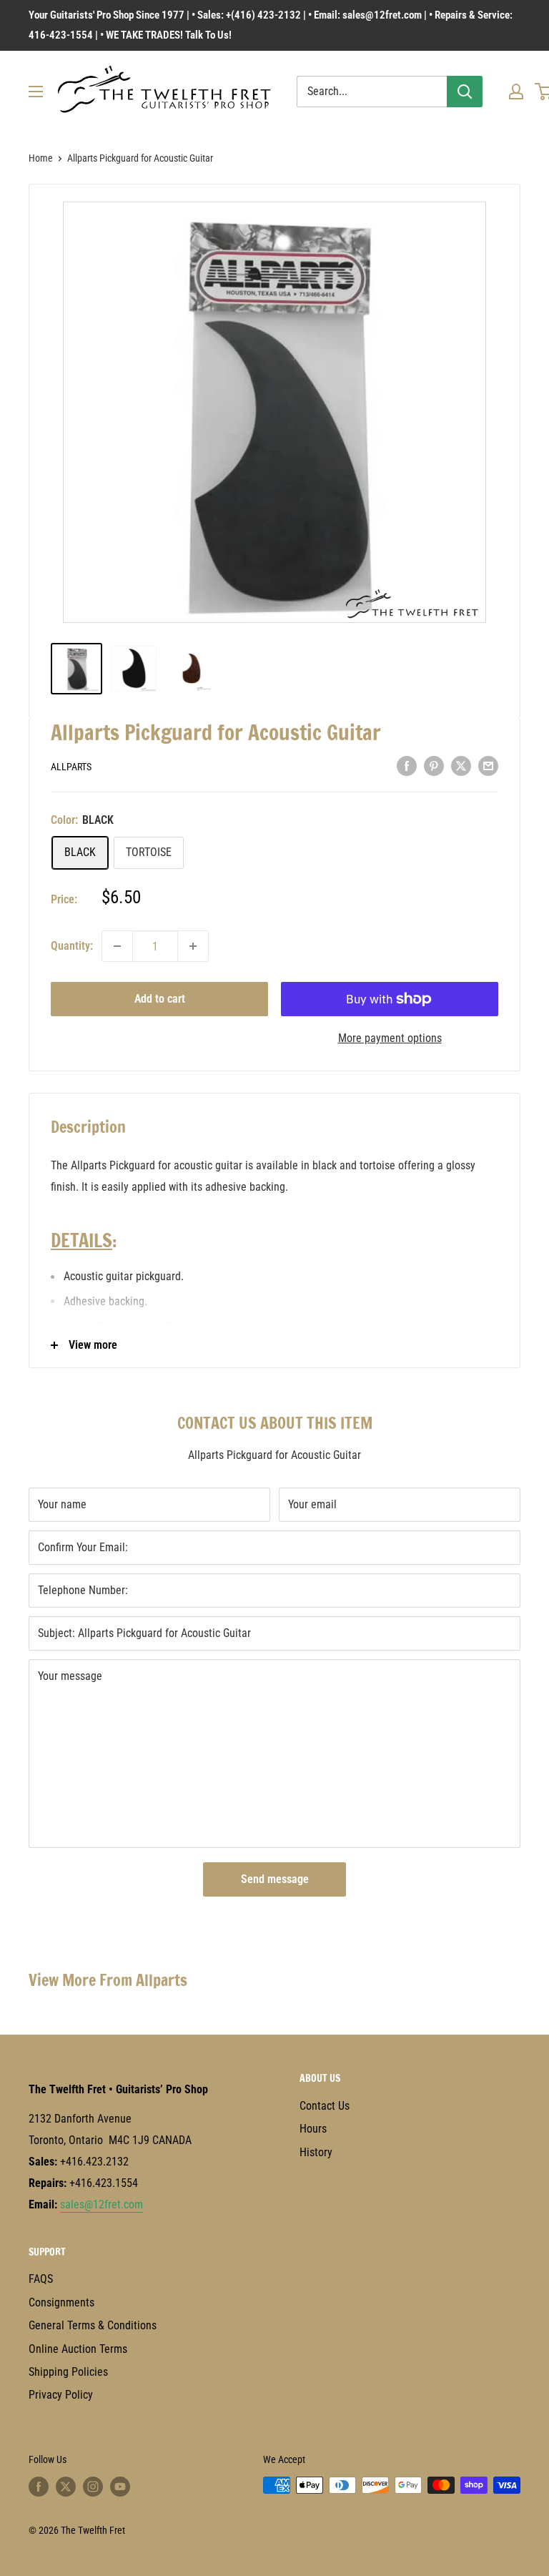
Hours (313, 2129)
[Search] (465, 92)
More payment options (390, 1038)
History (316, 2152)
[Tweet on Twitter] (461, 766)
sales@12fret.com (102, 2204)
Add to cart (160, 999)
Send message (275, 1879)
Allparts (71, 767)
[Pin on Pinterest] (434, 766)
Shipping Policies (68, 2372)
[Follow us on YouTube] (120, 2487)
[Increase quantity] (193, 946)
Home (41, 158)
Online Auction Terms (78, 2349)
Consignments (61, 2302)
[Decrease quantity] (117, 946)
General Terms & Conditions (93, 2325)
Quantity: (72, 946)
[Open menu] (36, 92)
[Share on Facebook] (407, 766)
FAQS (41, 2279)
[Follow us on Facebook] (39, 2487)
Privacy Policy (61, 2395)
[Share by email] (488, 766)
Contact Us (325, 2106)
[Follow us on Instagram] (93, 2487)
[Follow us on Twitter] (66, 2487)
